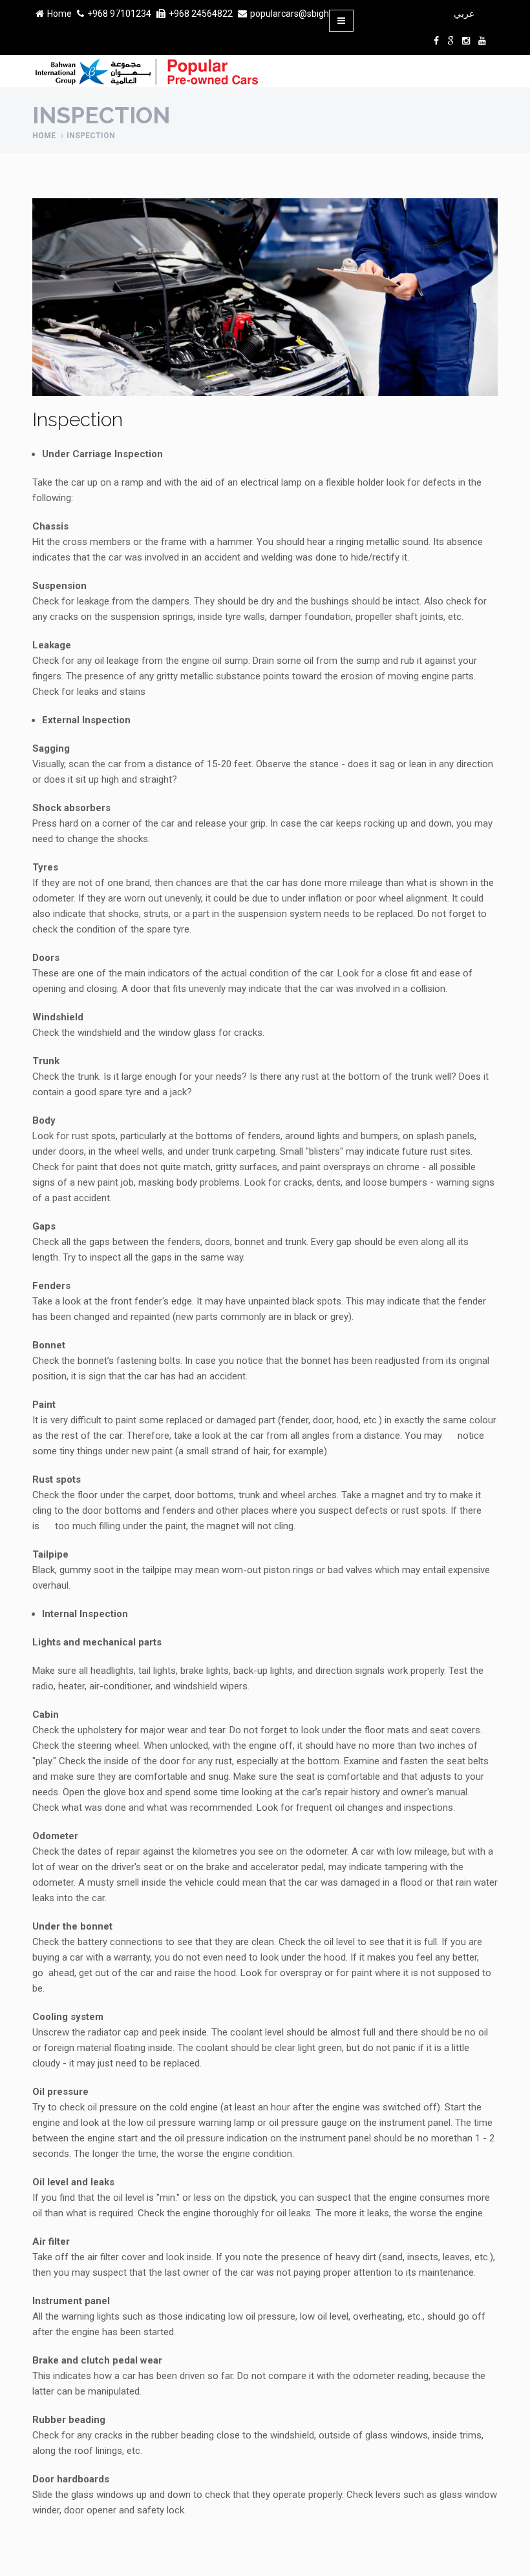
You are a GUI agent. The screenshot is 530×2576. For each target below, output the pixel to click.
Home (59, 14)
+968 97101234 (119, 14)
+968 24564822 (201, 14)
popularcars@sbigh (290, 14)
